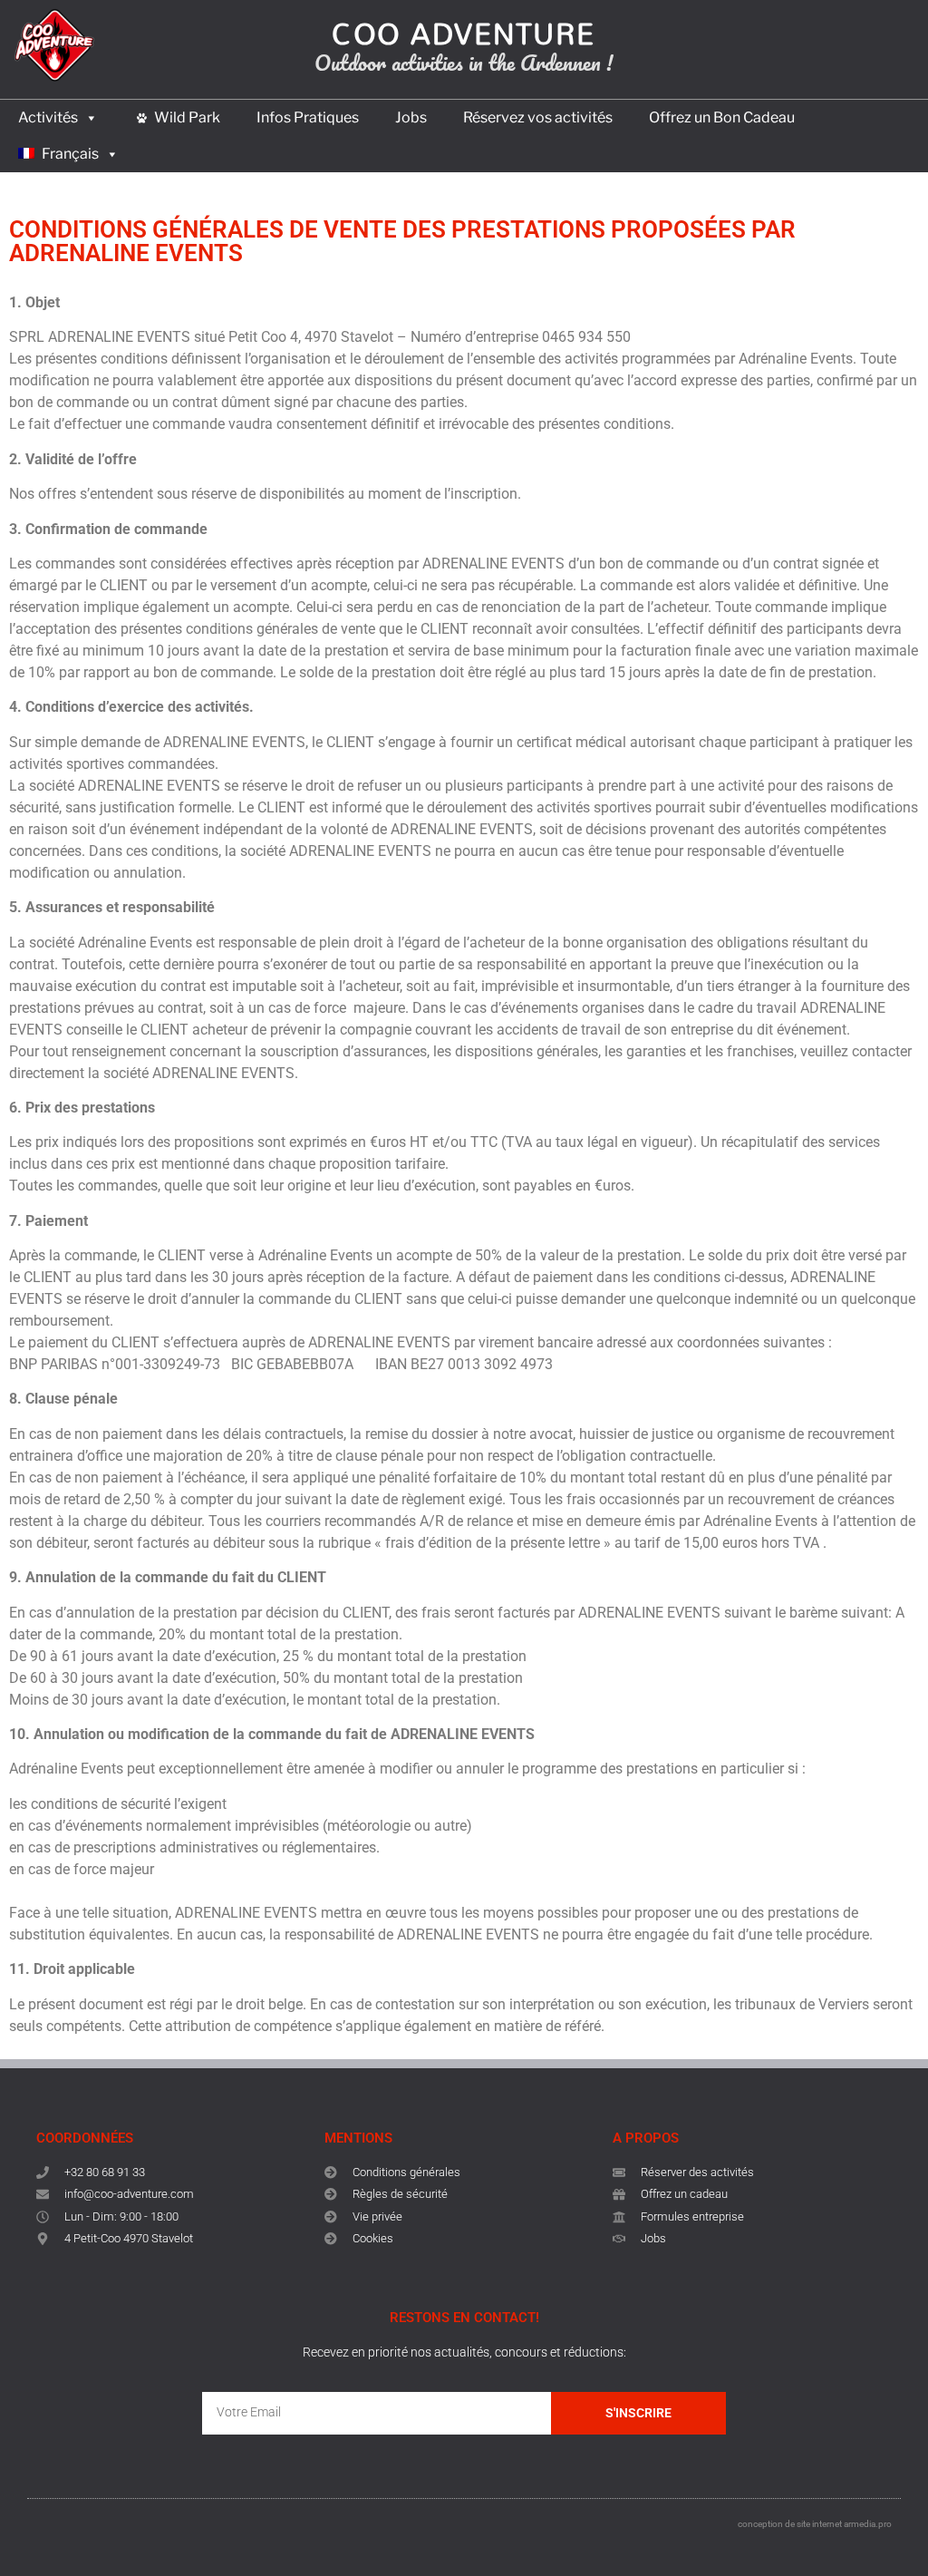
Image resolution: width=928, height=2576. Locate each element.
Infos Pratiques (308, 117)
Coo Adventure (464, 33)
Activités (48, 117)
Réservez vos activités (538, 117)
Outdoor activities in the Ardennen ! (464, 62)
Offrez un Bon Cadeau (722, 117)
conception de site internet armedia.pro (815, 2524)
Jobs (411, 117)
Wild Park (187, 117)
